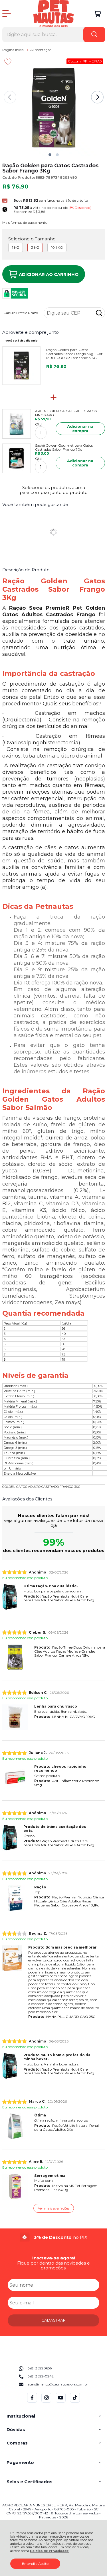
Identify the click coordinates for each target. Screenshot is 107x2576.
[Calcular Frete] (99, 313)
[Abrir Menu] (7, 14)
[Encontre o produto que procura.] (94, 35)
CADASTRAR (53, 2320)
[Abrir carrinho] (98, 14)
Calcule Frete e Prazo (21, 313)
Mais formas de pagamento (25, 223)
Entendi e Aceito (35, 2564)
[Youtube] (61, 2401)
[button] (50, 155)
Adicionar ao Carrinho (49, 274)
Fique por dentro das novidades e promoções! (53, 2265)
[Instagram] (46, 2401)
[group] (54, 2237)
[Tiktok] (75, 2401)
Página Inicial (14, 50)
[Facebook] (32, 2401)
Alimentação (41, 50)
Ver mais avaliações (54, 2208)
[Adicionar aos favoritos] (8, 62)
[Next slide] (97, 97)
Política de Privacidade (49, 2551)
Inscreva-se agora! (54, 2258)
